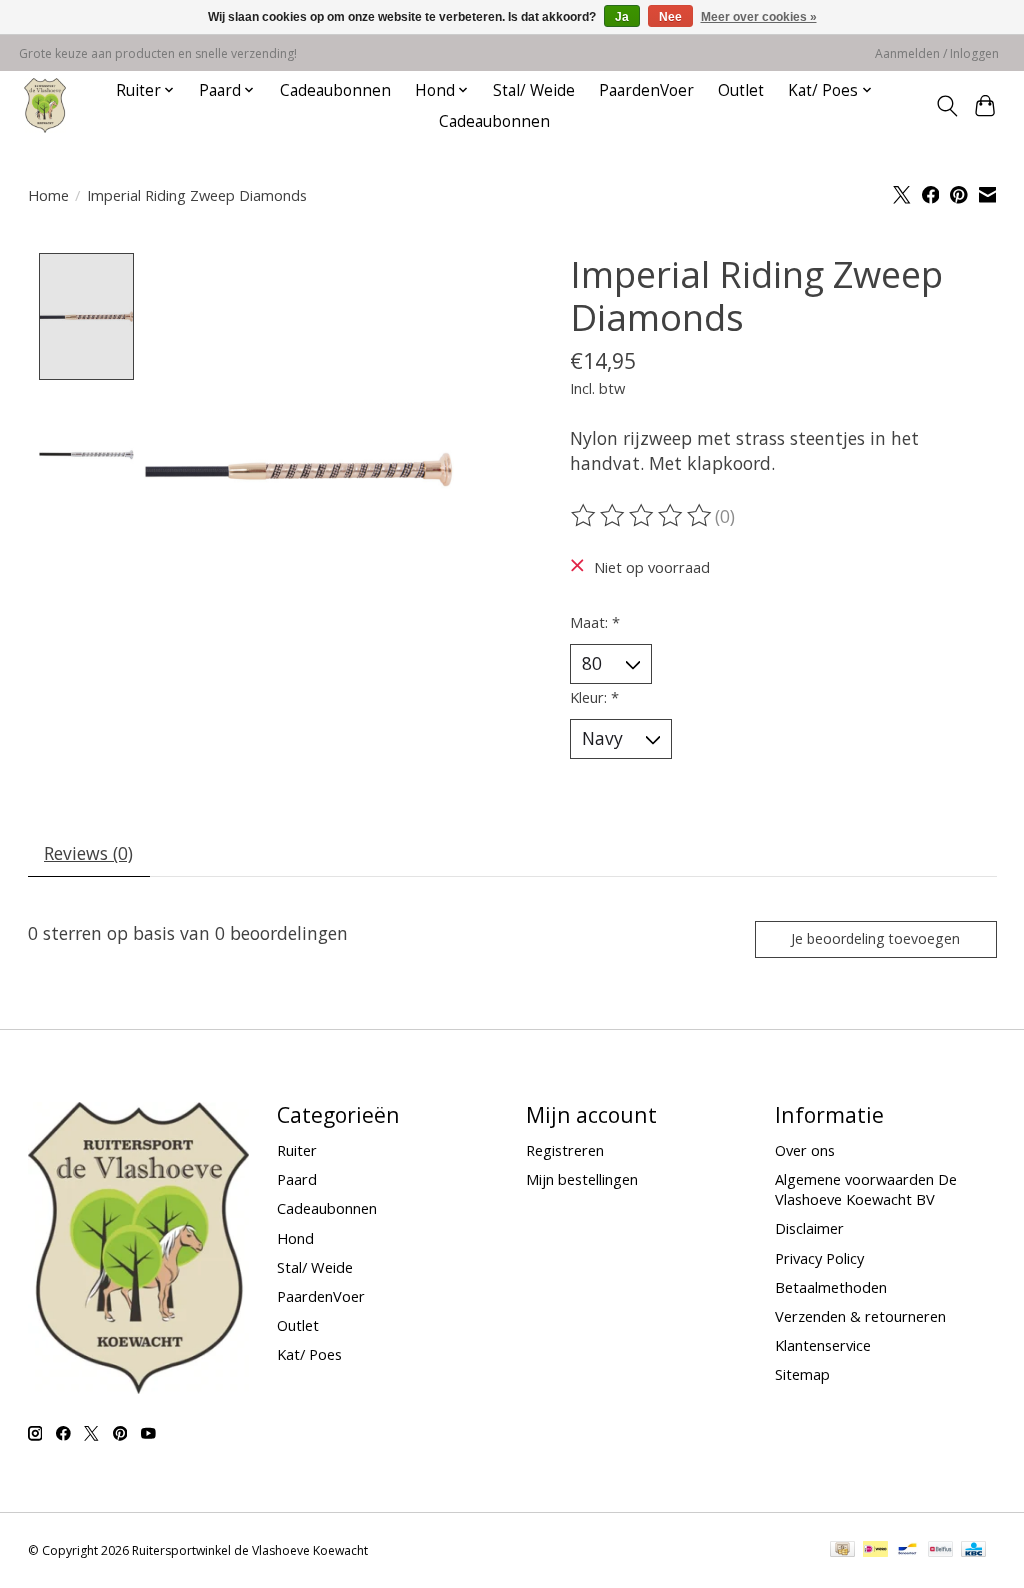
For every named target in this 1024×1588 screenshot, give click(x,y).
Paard (297, 1179)
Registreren (565, 1150)
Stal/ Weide (534, 90)
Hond (295, 1238)
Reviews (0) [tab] (88, 853)
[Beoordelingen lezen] (643, 516)
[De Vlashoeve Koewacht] (45, 105)
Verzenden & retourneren (860, 1316)
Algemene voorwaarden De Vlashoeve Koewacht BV (866, 1189)
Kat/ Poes (309, 1354)
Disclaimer (809, 1228)
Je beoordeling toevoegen (875, 938)
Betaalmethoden (831, 1287)
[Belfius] (940, 1551)
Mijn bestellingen (582, 1179)
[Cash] (842, 1551)
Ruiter (297, 1150)
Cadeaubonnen (335, 90)
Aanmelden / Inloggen (937, 53)
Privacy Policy (819, 1258)
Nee (670, 17)
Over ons (805, 1150)
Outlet (741, 90)
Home (48, 195)
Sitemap (802, 1374)
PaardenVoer (646, 90)
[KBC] (973, 1551)
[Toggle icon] (946, 106)
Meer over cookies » (759, 17)
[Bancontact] (907, 1551)
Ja (622, 17)
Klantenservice (823, 1345)
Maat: (595, 622)
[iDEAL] (875, 1551)
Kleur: (594, 697)
